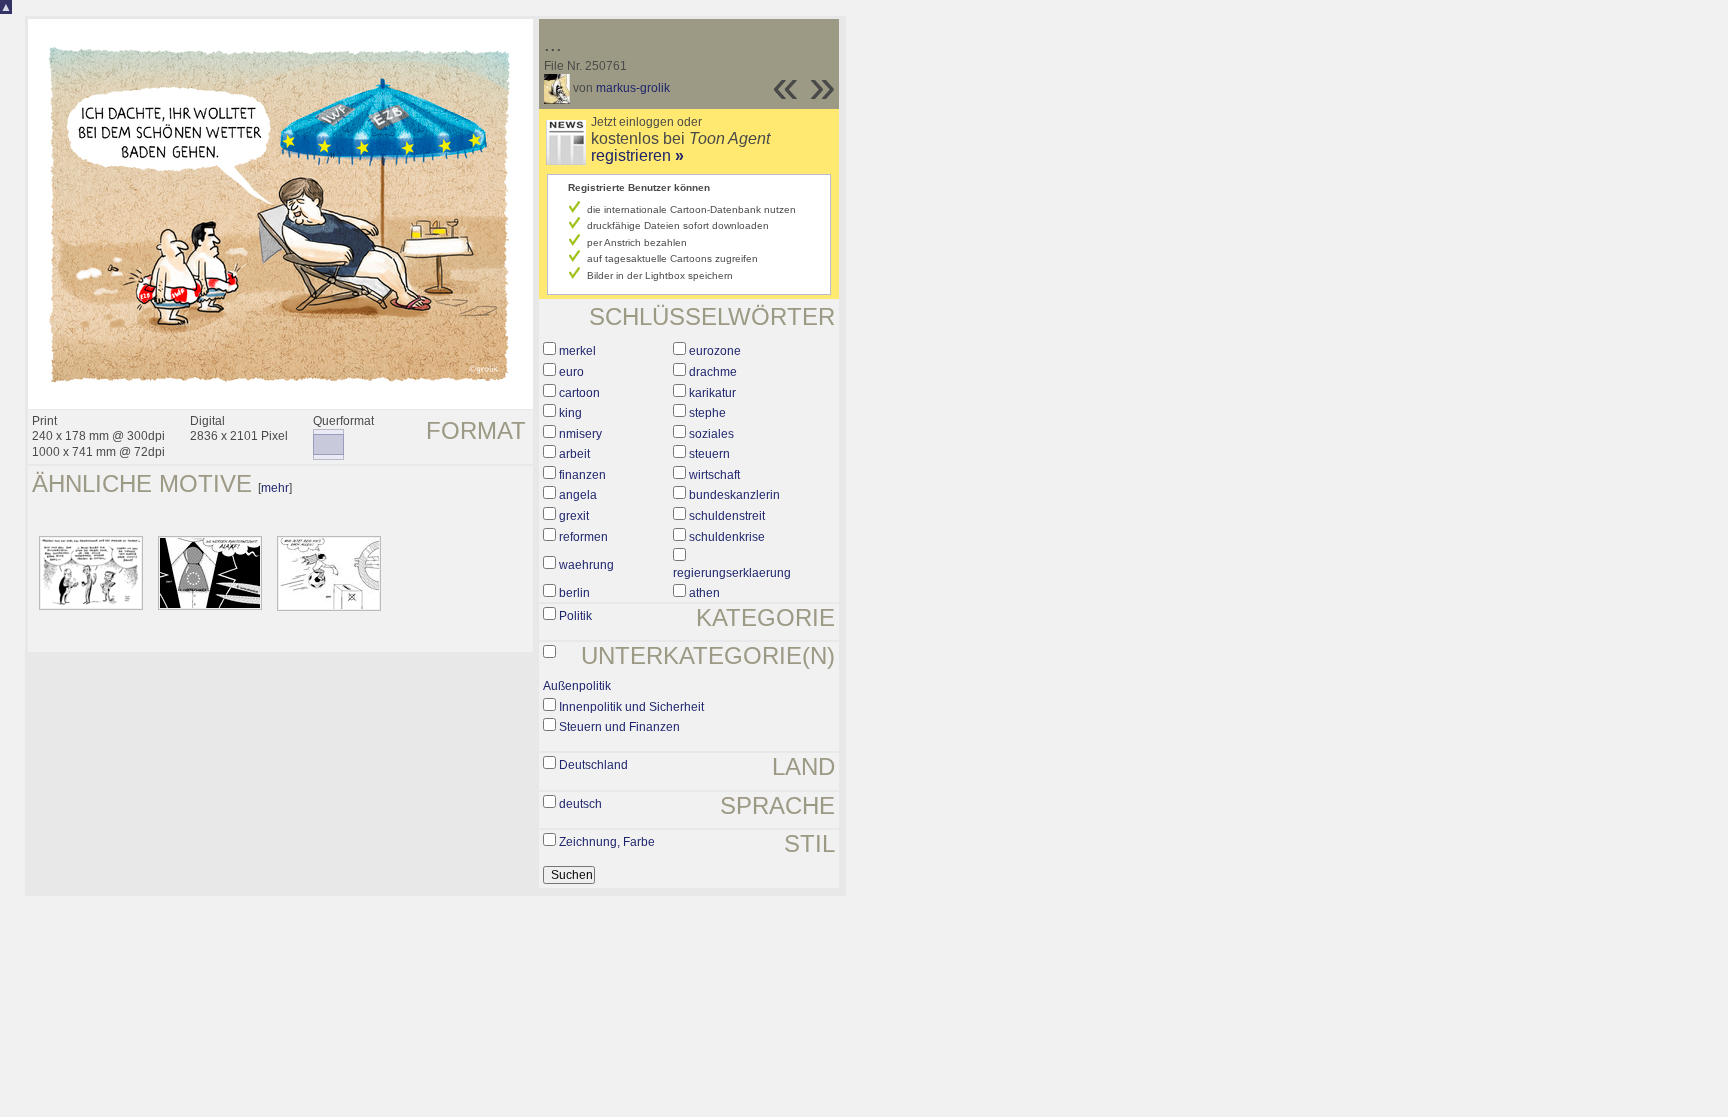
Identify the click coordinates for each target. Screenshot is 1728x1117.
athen (704, 593)
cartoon (579, 393)
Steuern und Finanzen (619, 727)
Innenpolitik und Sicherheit (631, 707)
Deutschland (593, 765)
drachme (713, 372)
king (570, 413)
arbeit (574, 454)
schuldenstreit (727, 516)
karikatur (712, 393)
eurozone (715, 351)
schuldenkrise (727, 537)
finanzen (582, 475)
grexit (574, 516)
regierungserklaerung (732, 573)
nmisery (580, 434)
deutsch (580, 804)
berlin (574, 593)
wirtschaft (714, 475)
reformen (583, 537)
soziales (711, 434)
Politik (575, 616)
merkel (577, 351)
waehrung (586, 565)
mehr (275, 488)
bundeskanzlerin (734, 495)
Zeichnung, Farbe (607, 842)
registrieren (637, 155)
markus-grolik (633, 88)
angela (578, 495)
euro (571, 372)
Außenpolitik (577, 686)
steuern (709, 454)
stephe (707, 413)
